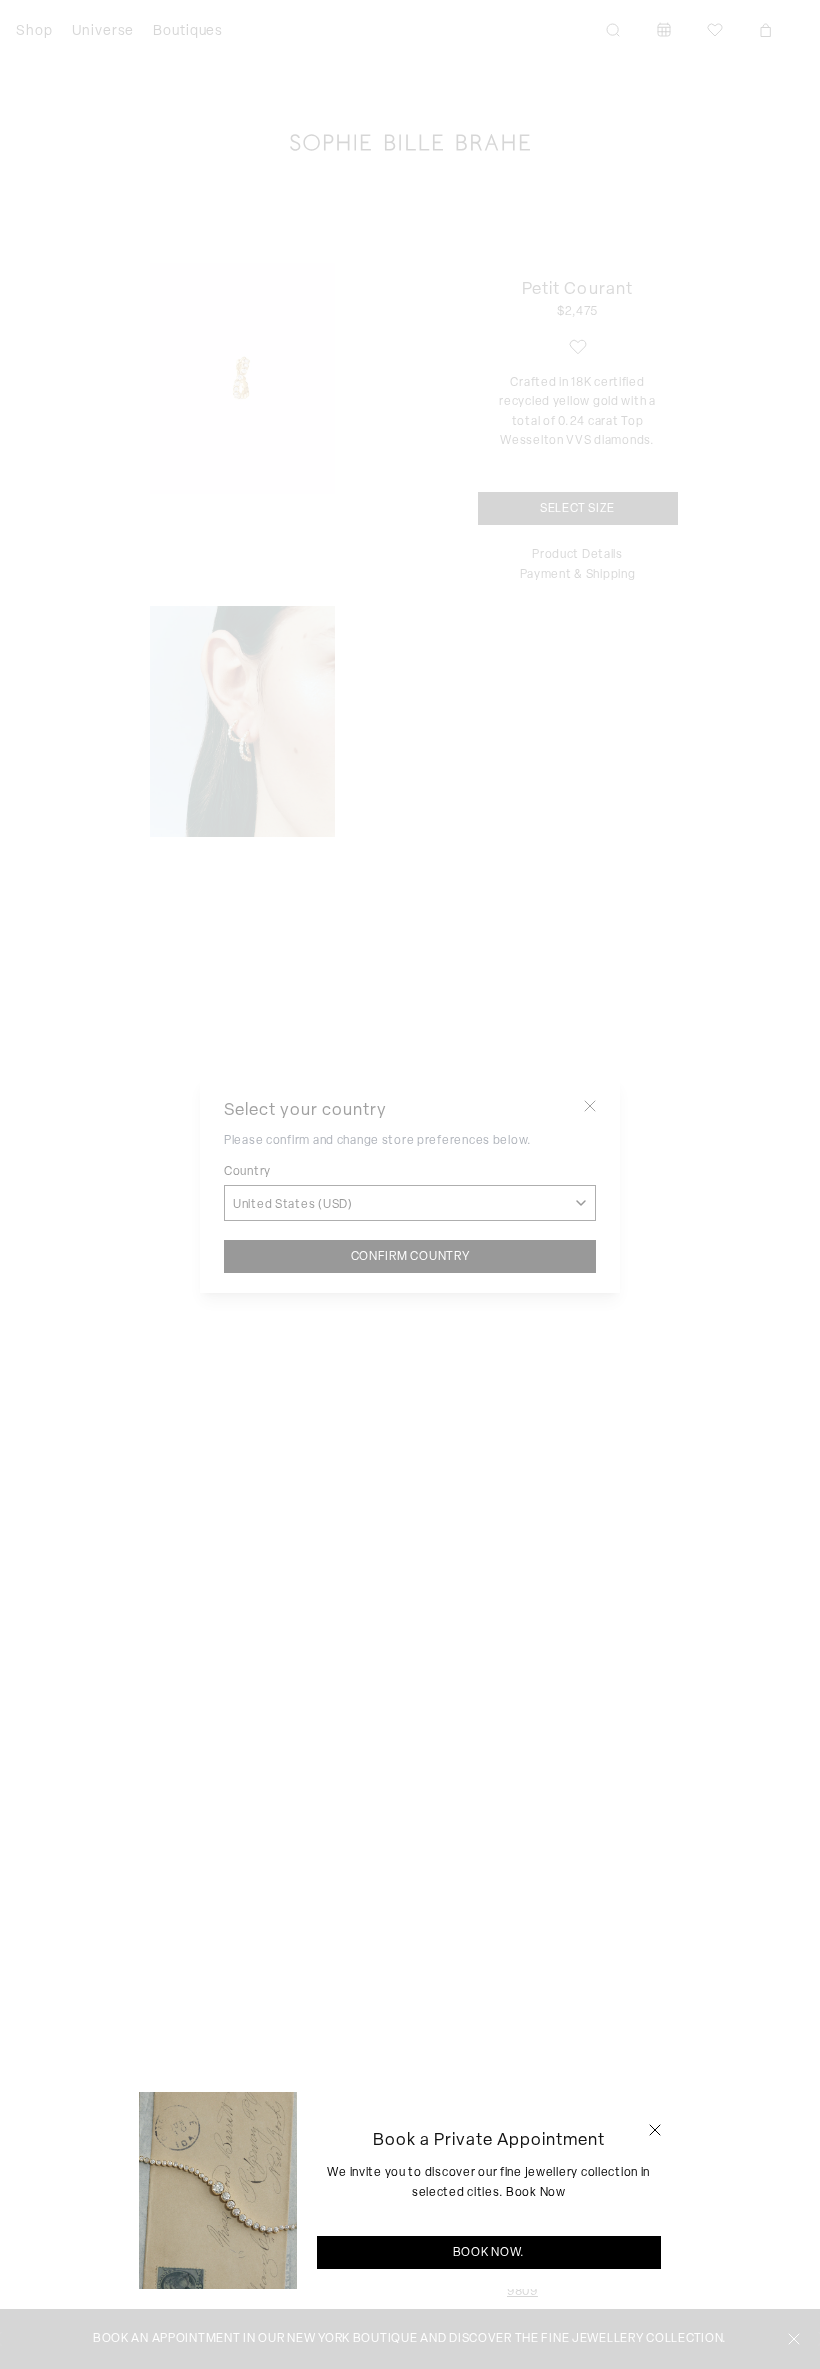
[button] (655, 2130)
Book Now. (489, 2252)
